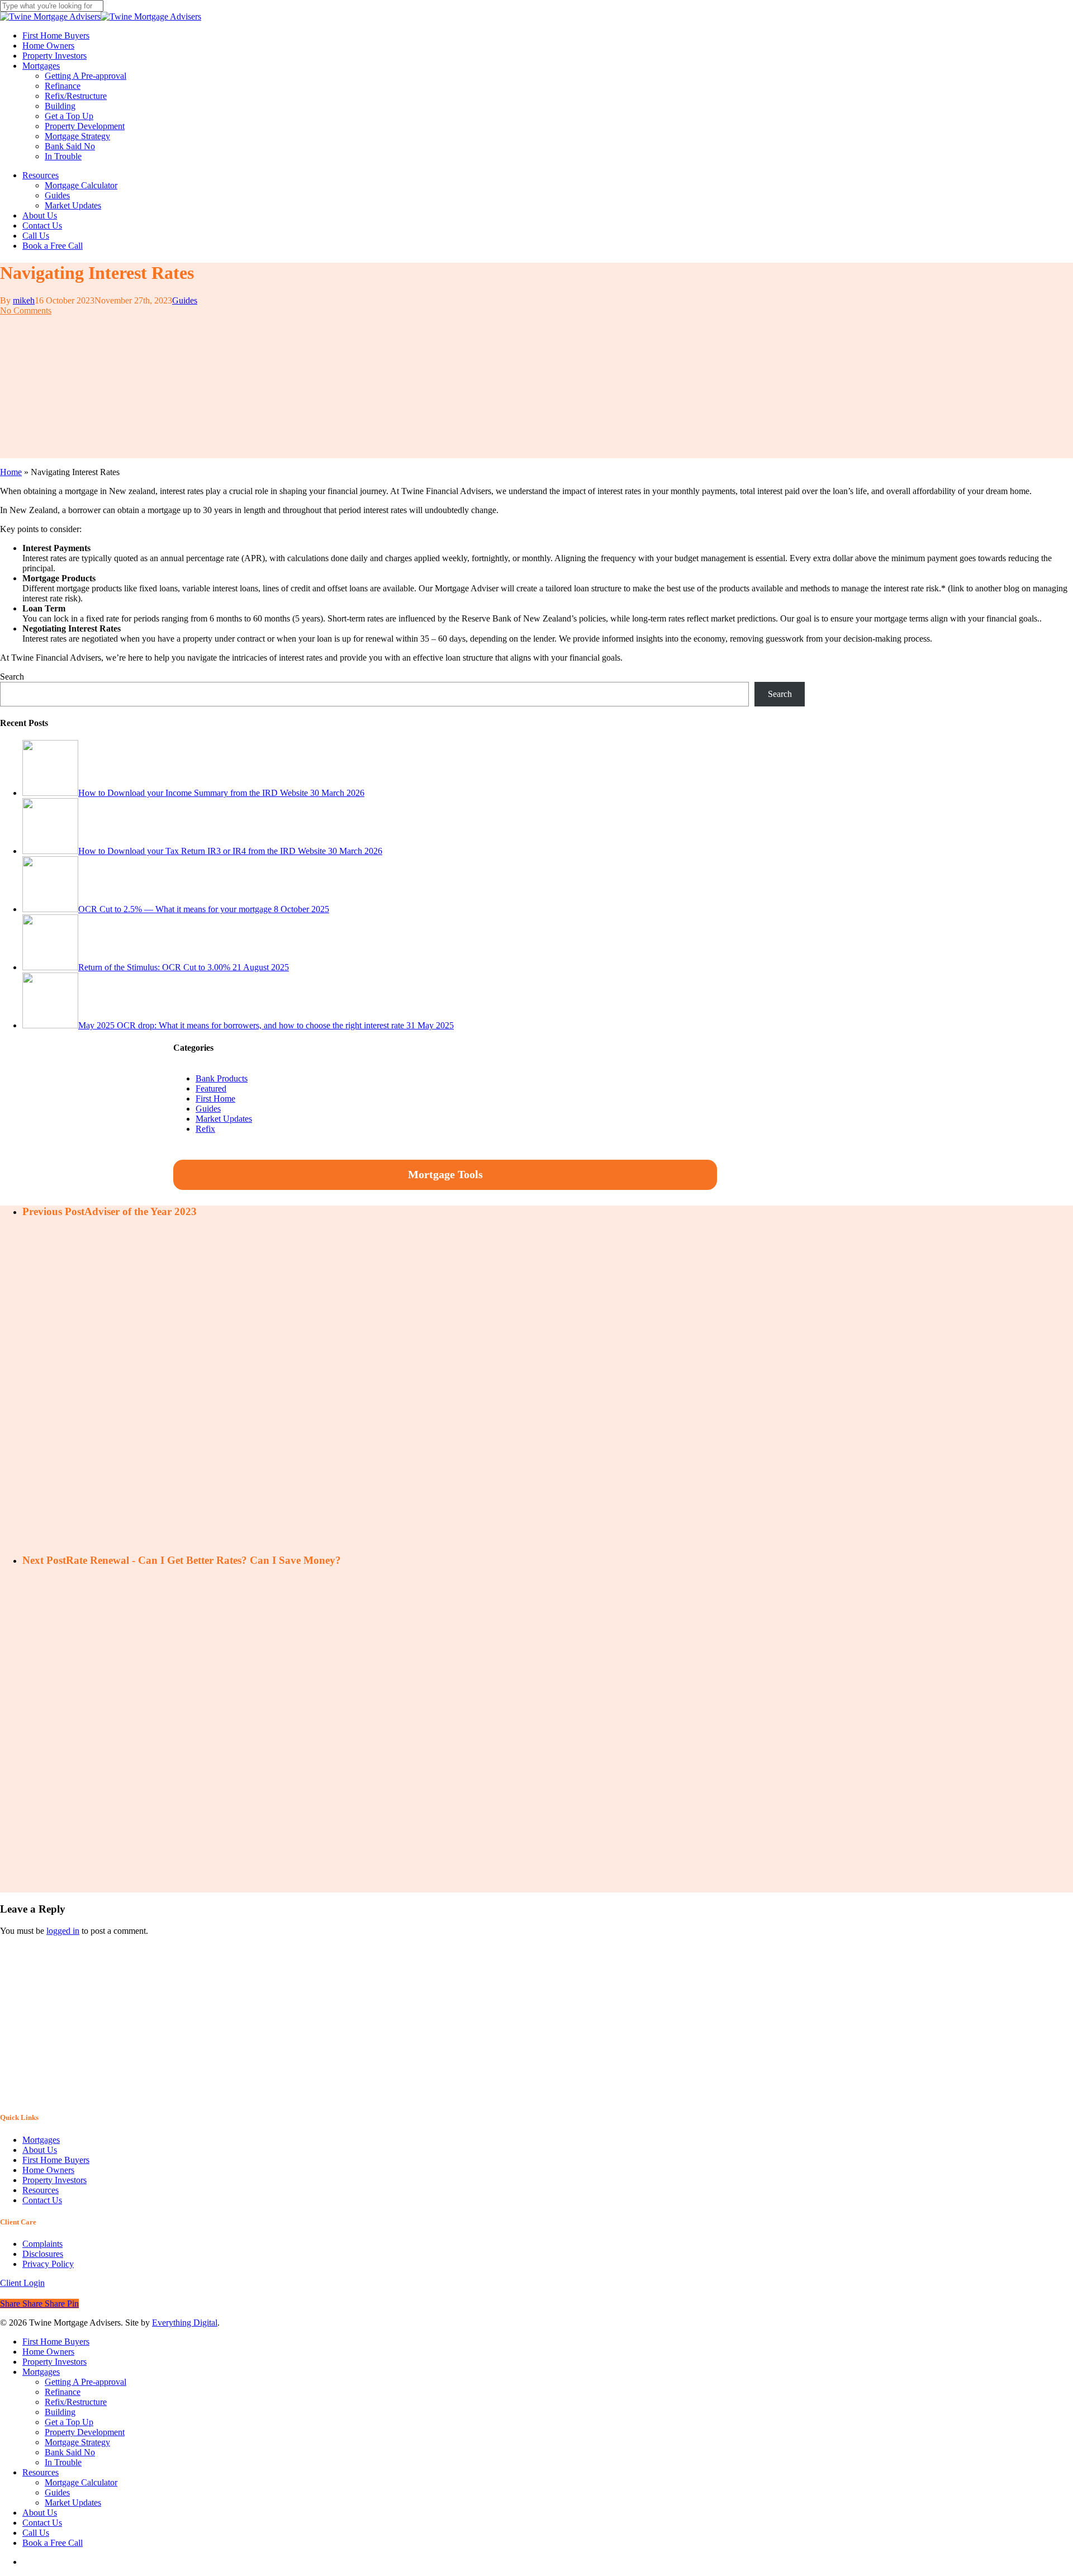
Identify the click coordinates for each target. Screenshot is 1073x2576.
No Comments (26, 310)
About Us (40, 2150)
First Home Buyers (56, 2160)
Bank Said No (70, 2452)
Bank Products (222, 1078)
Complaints (42, 2244)
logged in (63, 1931)
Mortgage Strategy (77, 2442)
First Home (215, 1099)
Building (60, 2412)
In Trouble (63, 2462)
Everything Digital (185, 2323)
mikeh (24, 300)
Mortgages (41, 2140)
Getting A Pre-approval (86, 2382)
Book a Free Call (53, 2543)
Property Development (85, 2432)
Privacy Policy (48, 2264)
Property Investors (54, 2180)
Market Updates (224, 1119)
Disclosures (43, 2254)
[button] (22, 2283)
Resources (41, 2190)
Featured (211, 1088)
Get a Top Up (69, 2422)
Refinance (63, 2392)
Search (12, 677)
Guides (185, 300)
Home (11, 472)
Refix (205, 1129)
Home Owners (48, 2170)
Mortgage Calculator (81, 2482)
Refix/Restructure (76, 2402)
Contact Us (42, 2200)
